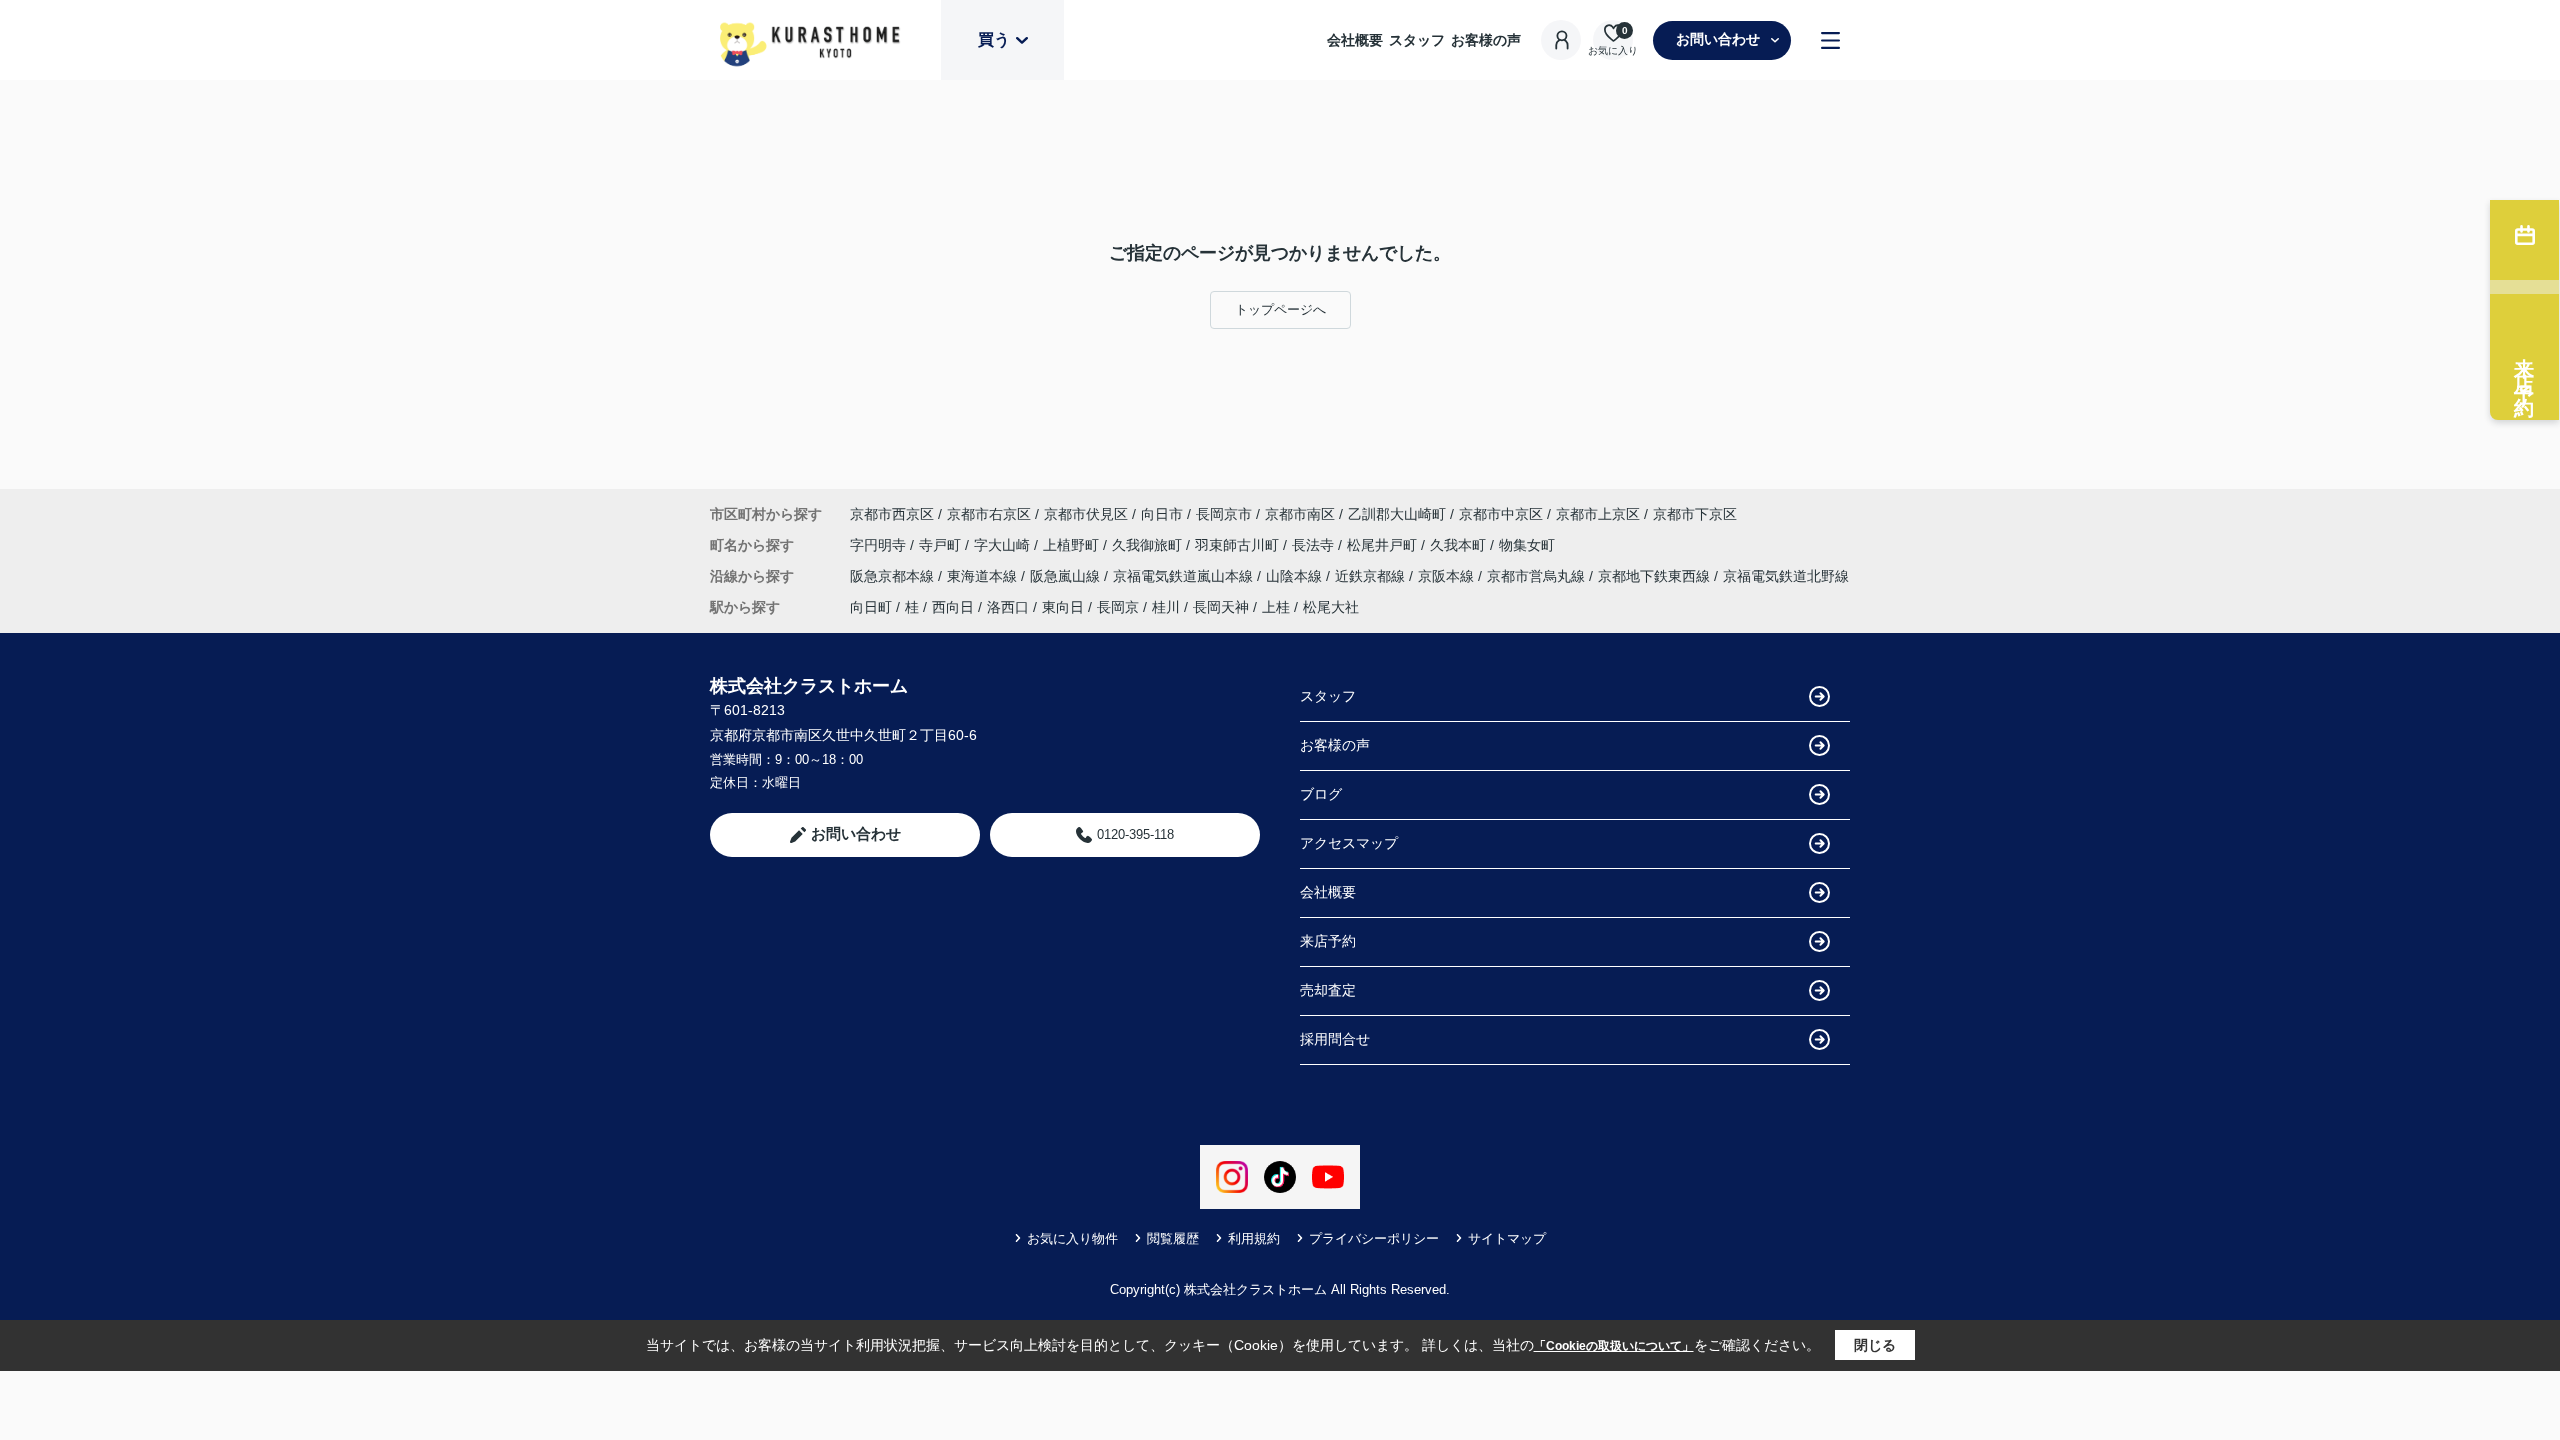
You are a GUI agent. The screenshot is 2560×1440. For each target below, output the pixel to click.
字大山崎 (1004, 545)
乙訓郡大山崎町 (1397, 514)
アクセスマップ (1349, 843)
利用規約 (1254, 1238)
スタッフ (1417, 40)
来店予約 (1328, 941)
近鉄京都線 (1372, 576)
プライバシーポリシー (1374, 1238)
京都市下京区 (1695, 514)
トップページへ (1280, 309)
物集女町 (1527, 545)
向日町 (871, 607)
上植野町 (1073, 545)
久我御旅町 (1149, 545)
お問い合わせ (1718, 39)
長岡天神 (1221, 607)
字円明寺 (880, 545)
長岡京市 (1224, 514)
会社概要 (1355, 40)
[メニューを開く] (1830, 40)
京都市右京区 (989, 514)
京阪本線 (1448, 576)
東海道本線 (984, 576)
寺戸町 (942, 545)
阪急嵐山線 (1067, 576)
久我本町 (1460, 545)
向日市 (1162, 514)
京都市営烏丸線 (1538, 576)
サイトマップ (1507, 1238)
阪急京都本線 (894, 576)
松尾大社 (1331, 607)
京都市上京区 (1598, 514)
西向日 (953, 607)
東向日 (1063, 607)
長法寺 (1315, 545)
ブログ (1321, 794)
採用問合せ (1335, 1039)
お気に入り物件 (1072, 1238)
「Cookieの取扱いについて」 (1614, 1346)
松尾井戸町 (1384, 545)
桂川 (1166, 607)
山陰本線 (1296, 576)
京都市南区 (1300, 514)
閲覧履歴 (1173, 1238)
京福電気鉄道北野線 (1786, 576)
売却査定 (1328, 990)
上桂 (1276, 607)
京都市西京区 (892, 514)
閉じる (1875, 1345)
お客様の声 (1486, 40)
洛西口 (1008, 607)
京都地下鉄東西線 (1656, 576)
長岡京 (1118, 607)
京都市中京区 (1501, 514)
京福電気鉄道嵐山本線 (1185, 576)
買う (994, 39)
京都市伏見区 (1086, 514)
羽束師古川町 (1239, 545)
